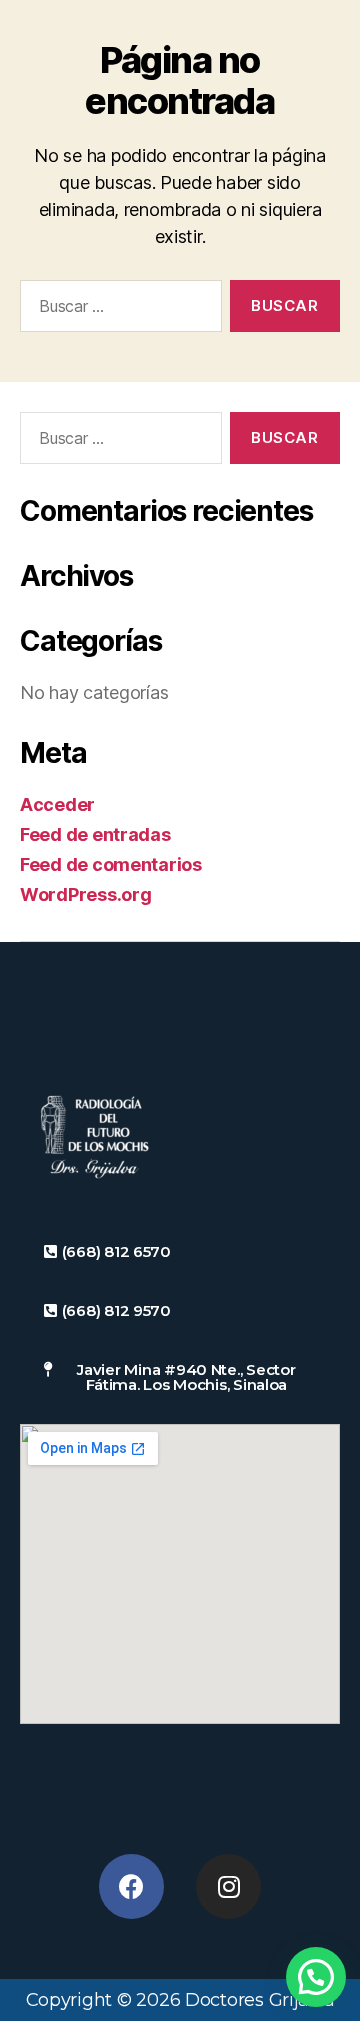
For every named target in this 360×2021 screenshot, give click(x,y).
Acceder (57, 804)
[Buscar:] (117, 310)
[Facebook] (131, 1886)
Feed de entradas (95, 834)
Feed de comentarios (111, 864)
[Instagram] (228, 1886)
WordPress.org (86, 894)
